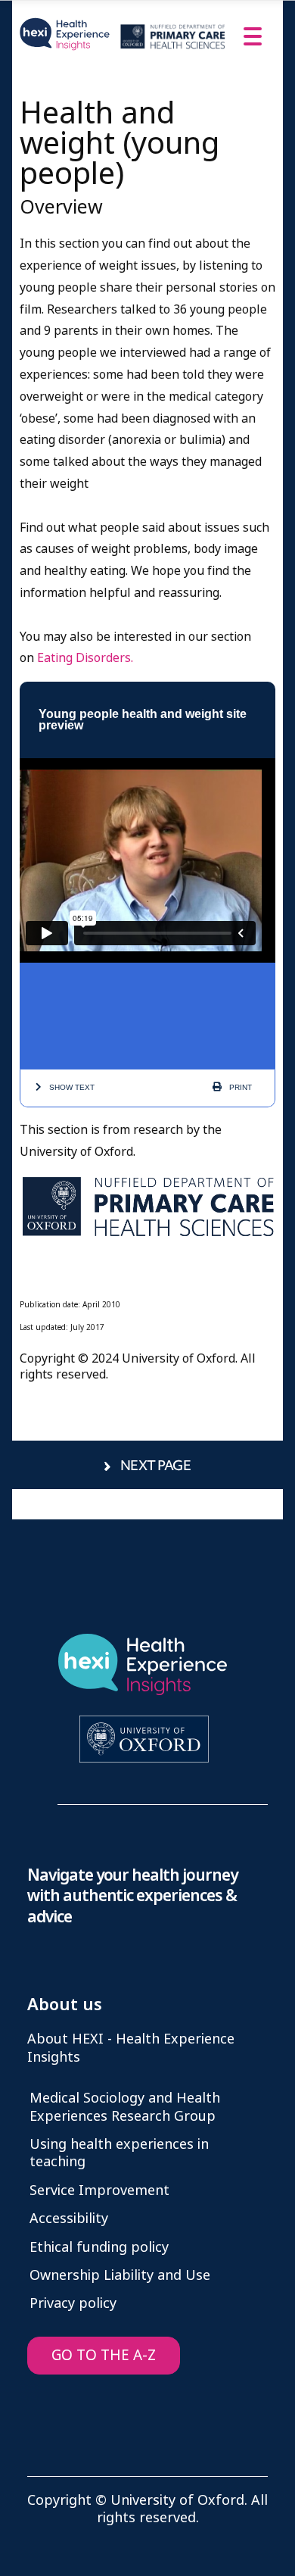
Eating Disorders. (85, 658)
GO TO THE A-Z (104, 2355)
